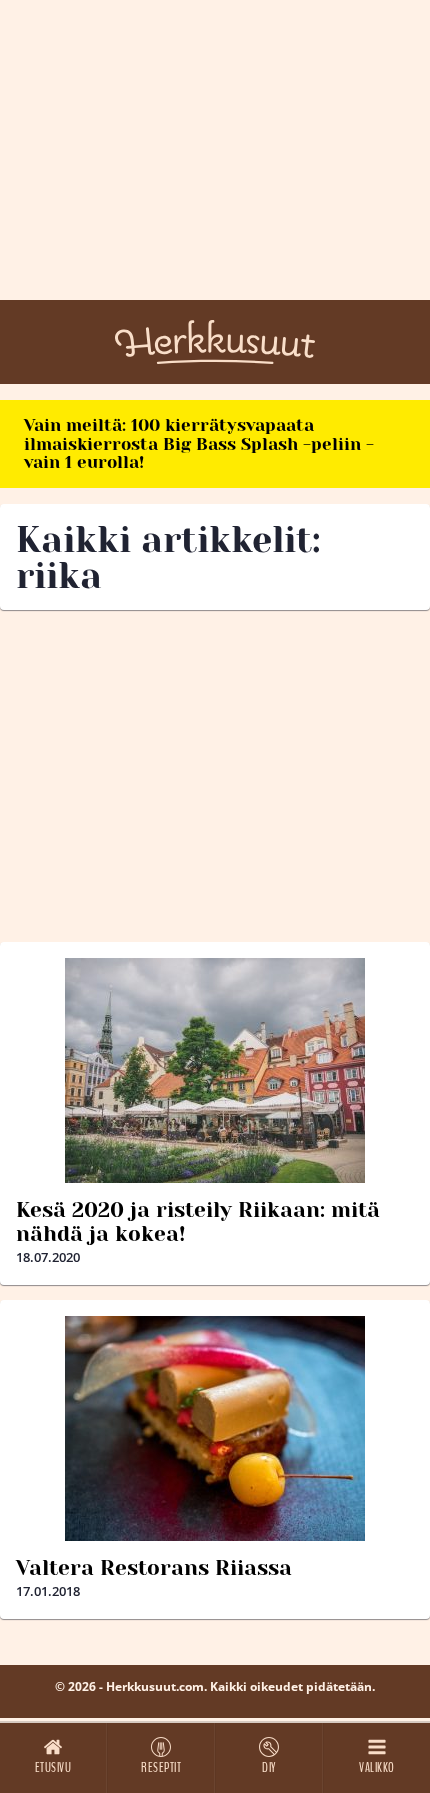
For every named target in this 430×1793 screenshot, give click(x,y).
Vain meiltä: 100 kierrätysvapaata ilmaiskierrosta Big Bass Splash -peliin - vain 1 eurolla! (199, 443)
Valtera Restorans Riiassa (154, 1568)
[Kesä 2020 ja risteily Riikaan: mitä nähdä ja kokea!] (215, 1070)
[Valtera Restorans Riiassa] (215, 1428)
